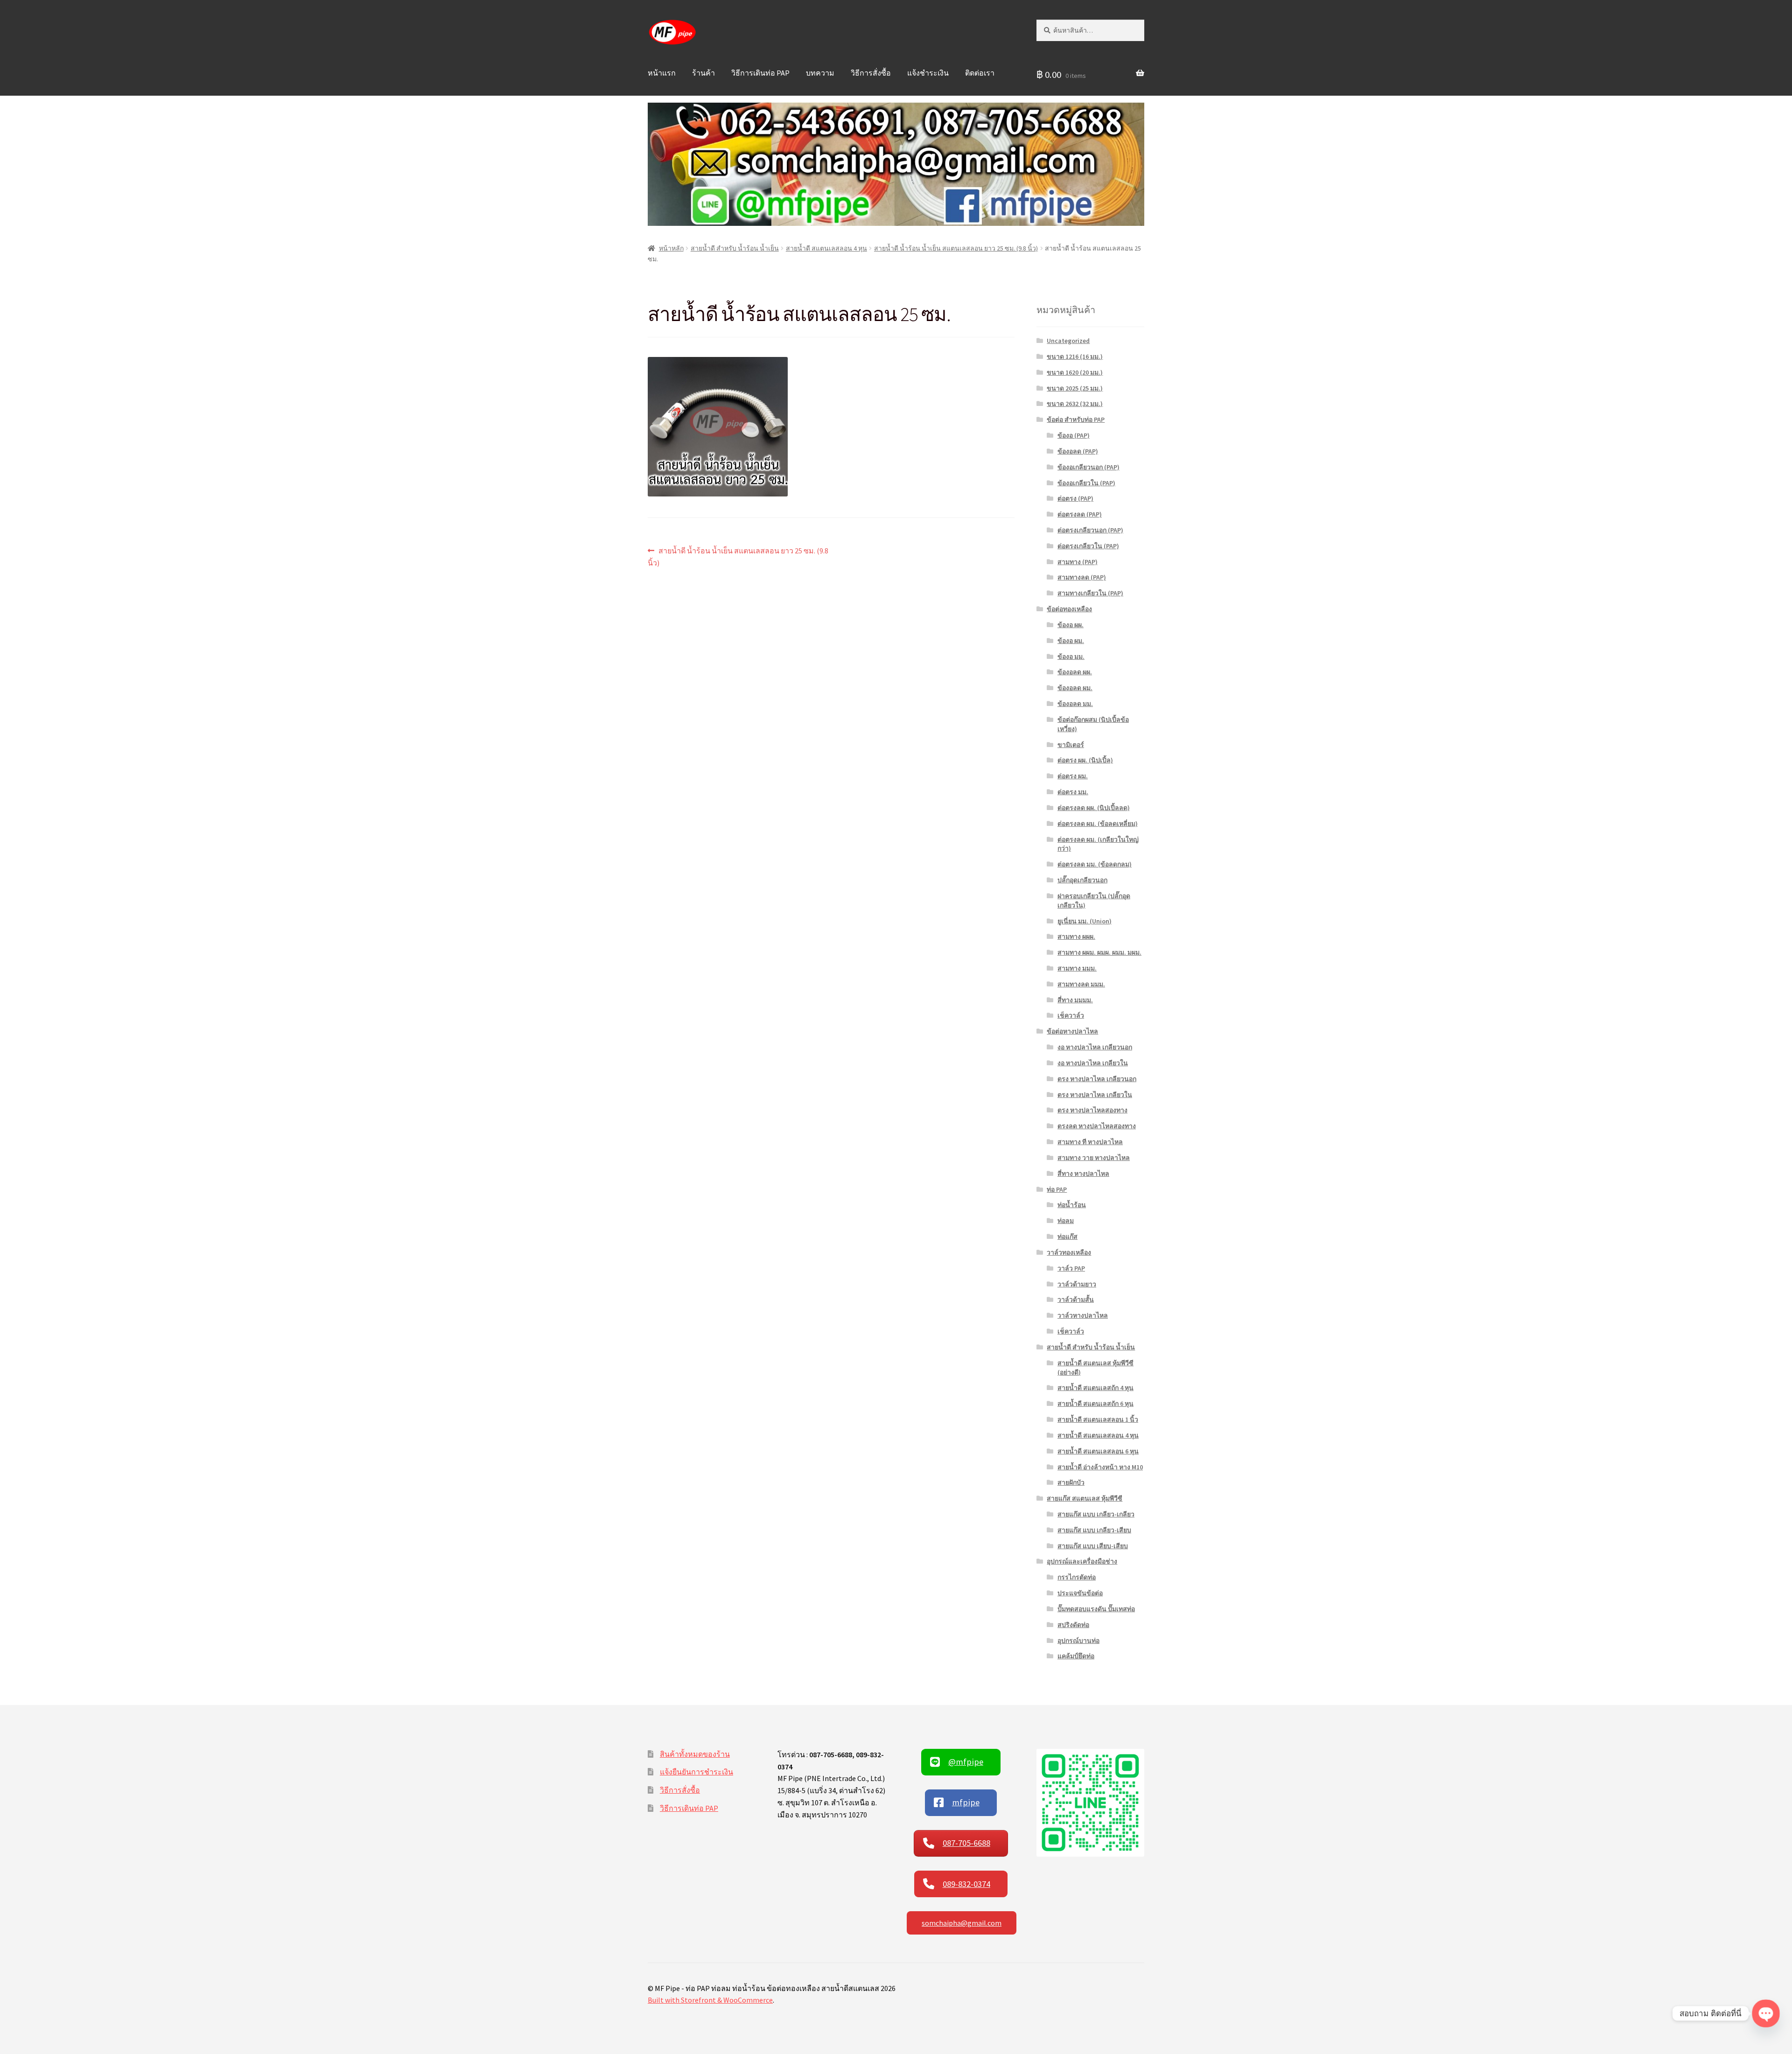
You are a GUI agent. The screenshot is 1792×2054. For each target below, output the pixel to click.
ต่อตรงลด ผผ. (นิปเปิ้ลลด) (1094, 808)
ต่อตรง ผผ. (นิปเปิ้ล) (1085, 760)
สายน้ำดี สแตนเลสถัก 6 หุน (1095, 1404)
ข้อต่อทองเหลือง (1069, 609)
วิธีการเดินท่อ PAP (760, 73)
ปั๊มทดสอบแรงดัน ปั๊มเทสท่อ (1096, 1609)
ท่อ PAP (1057, 1189)
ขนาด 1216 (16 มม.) (1075, 356)
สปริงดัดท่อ (1073, 1625)
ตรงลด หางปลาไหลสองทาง (1097, 1126)
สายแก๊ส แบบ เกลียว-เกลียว (1096, 1514)
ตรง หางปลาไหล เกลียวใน (1095, 1095)
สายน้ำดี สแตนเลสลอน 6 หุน (1098, 1451)
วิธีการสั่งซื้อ (871, 73)
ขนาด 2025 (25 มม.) (1075, 388)
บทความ (820, 73)
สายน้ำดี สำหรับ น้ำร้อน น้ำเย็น (735, 248)
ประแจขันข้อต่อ (1080, 1593)
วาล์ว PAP (1071, 1268)
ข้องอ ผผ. (1071, 625)
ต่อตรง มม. (1073, 792)
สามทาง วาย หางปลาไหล (1094, 1158)
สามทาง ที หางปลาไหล (1090, 1142)
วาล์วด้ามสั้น (1076, 1299)
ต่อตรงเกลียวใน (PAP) (1088, 546)
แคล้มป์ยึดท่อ (1076, 1656)
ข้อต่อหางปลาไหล (1072, 1031)
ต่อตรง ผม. (1073, 776)
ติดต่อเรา (980, 73)
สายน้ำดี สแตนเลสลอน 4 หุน (826, 248)
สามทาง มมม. (1077, 968)
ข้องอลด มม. (1075, 704)
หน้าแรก (662, 73)
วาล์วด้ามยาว (1077, 1284)
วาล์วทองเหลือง (1069, 1252)
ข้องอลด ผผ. (1075, 672)
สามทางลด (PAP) (1082, 577)
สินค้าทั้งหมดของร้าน (695, 1754)
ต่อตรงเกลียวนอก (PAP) (1090, 530)
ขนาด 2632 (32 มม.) (1075, 404)
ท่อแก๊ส (1067, 1237)
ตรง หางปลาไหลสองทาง (1092, 1110)
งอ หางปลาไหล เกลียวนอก (1095, 1047)
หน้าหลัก (671, 248)
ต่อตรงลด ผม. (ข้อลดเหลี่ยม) (1098, 824)
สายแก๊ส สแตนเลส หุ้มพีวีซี (1085, 1498)
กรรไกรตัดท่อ (1077, 1577)
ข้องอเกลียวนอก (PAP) (1088, 467)
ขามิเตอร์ (1071, 745)
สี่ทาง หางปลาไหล (1083, 1174)
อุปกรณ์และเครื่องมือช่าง (1082, 1561)
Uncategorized (1068, 341)
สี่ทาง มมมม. (1075, 1000)
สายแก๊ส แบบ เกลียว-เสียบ (1094, 1530)
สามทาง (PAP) (1078, 562)
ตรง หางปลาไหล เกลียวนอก (1097, 1079)
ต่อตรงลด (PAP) (1080, 514)
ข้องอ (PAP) (1074, 435)
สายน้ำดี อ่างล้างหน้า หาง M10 (1100, 1467)
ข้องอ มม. (1071, 657)
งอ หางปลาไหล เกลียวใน (1093, 1063)
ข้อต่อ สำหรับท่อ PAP (1076, 419)
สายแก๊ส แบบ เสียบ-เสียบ (1093, 1546)
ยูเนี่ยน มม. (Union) (1085, 921)
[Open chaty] (1766, 2013)
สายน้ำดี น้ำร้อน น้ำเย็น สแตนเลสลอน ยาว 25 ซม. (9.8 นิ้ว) (956, 248)
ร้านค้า (703, 73)
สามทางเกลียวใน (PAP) (1090, 593)
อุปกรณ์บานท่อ (1078, 1641)
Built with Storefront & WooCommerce (710, 2000)
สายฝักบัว (1071, 1482)
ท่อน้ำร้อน (1072, 1205)
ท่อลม (1066, 1221)
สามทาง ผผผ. (1076, 936)
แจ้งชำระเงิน (928, 73)
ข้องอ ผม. (1071, 641)
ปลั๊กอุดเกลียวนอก (1082, 880)
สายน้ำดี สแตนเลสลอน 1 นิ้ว (1098, 1419)
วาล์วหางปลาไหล (1083, 1315)
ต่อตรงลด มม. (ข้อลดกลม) (1095, 864)
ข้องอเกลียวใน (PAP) (1086, 483)
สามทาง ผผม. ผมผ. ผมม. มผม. (1099, 952)
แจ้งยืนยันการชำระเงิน (696, 1772)
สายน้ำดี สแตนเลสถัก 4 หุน (1095, 1388)
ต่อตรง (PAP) (1075, 498)
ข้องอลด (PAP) (1078, 451)
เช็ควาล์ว (1071, 1015)
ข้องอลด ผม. (1075, 688)
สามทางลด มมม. (1081, 984)
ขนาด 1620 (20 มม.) (1075, 372)
